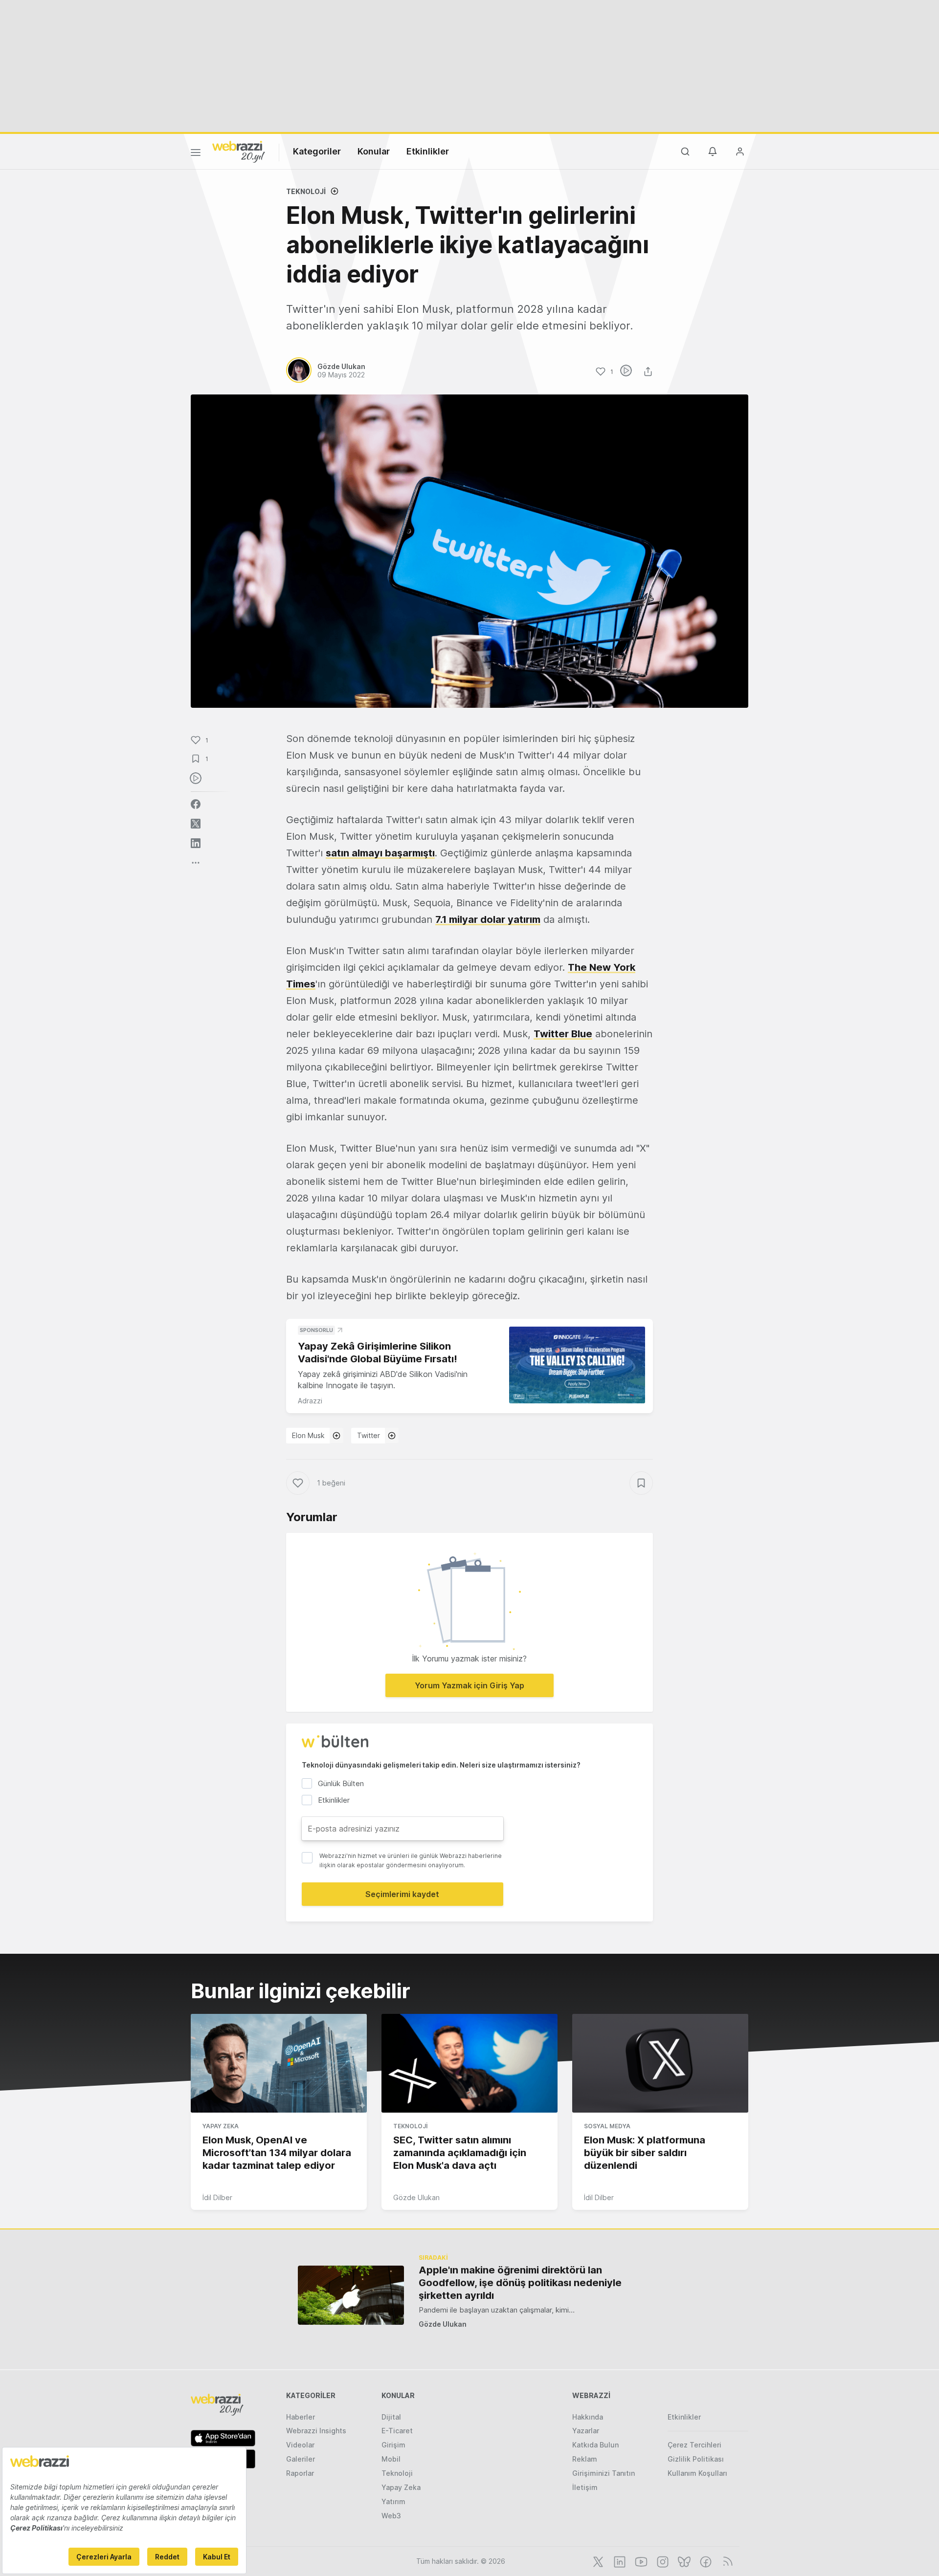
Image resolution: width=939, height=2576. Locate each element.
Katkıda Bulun (595, 2445)
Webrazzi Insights (316, 2431)
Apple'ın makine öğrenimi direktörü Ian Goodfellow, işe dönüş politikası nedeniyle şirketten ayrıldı (520, 2283)
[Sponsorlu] (577, 1365)
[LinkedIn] (619, 2561)
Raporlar (300, 2473)
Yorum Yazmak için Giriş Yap (469, 1685)
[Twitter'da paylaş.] (196, 824)
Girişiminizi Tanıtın (604, 2473)
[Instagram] (662, 2561)
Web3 (391, 2516)
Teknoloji (306, 191)
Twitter (369, 1435)
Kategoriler (317, 151)
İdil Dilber (217, 2197)
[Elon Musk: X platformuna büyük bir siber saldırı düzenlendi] (660, 2063)
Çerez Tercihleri (694, 2445)
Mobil (391, 2459)
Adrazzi (310, 1401)
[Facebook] (705, 2561)
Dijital (391, 2417)
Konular (374, 151)
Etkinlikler (428, 151)
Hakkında (588, 2417)
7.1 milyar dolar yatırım (488, 919)
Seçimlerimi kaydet (402, 1894)
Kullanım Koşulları (697, 2473)
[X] (597, 2561)
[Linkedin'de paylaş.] (196, 843)
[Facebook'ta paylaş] (196, 804)
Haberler (301, 2417)
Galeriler (301, 2459)
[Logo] (239, 151)
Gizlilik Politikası (696, 2459)
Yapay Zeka (221, 2126)
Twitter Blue (563, 1034)
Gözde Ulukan (416, 2197)
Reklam (585, 2459)
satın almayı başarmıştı (380, 853)
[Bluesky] (683, 2561)
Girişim (393, 2445)
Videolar (300, 2445)
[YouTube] (640, 2561)
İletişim (585, 2487)
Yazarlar (586, 2431)
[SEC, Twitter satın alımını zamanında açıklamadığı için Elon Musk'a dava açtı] (469, 2063)
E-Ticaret (397, 2431)
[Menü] (196, 154)
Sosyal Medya (607, 2126)
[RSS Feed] (726, 2561)
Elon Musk (308, 1435)
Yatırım (393, 2501)
